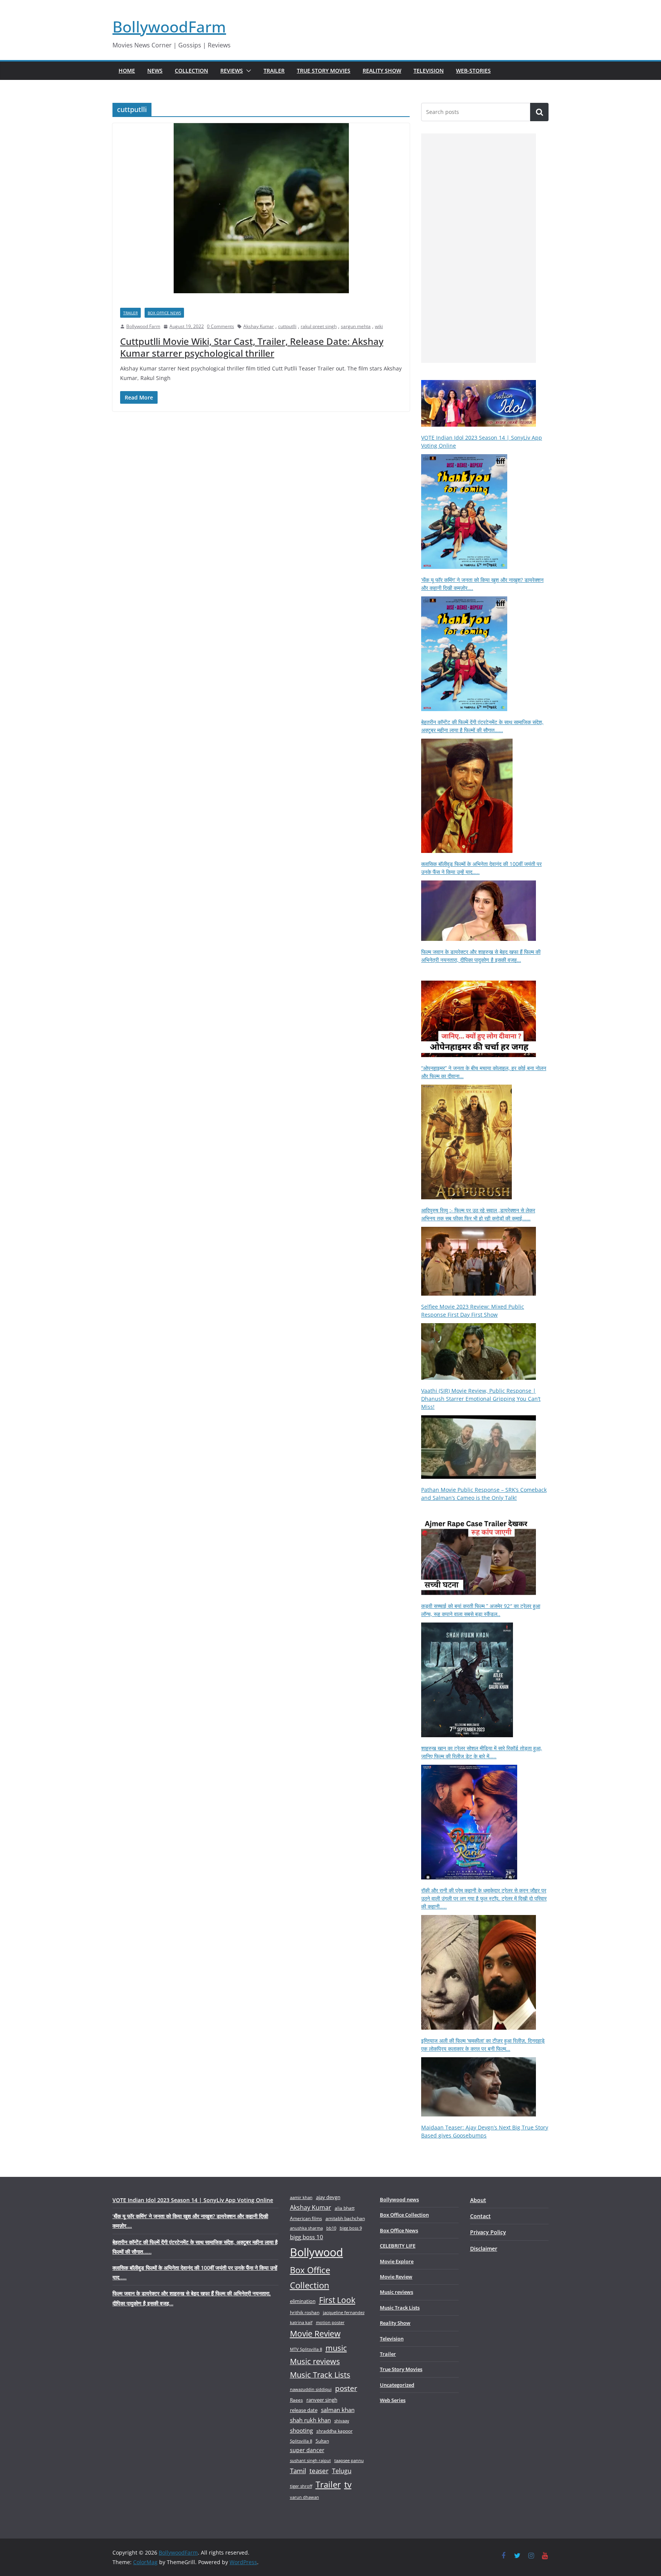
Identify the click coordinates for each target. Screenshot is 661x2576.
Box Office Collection (310, 2277)
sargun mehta (356, 326)
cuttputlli (287, 326)
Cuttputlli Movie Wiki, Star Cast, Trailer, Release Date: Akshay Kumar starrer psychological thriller (252, 347)
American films (306, 2218)
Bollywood (317, 2252)
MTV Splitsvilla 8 (306, 2349)
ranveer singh (322, 2400)
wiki (379, 326)
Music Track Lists (320, 2375)
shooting (301, 2430)
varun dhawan (304, 2497)
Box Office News (164, 313)
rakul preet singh (319, 326)
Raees (296, 2400)
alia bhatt (345, 2208)
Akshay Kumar (259, 326)
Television (429, 71)
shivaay (342, 2421)
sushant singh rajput (310, 2460)
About (478, 2200)
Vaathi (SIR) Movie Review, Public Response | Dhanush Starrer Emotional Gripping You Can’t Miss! (481, 1399)
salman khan (338, 2410)
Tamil (298, 2471)
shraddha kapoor (335, 2431)
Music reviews (315, 2361)
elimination (303, 2301)
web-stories (473, 71)
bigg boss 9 (351, 2228)
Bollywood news (399, 2199)
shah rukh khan (310, 2420)
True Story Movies (324, 71)
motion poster (330, 2322)
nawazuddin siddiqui (311, 2389)
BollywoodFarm (169, 27)
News (155, 71)
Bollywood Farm (143, 326)
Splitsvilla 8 (301, 2441)
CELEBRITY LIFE (398, 2246)
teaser (319, 2471)
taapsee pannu (349, 2460)
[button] (247, 71)
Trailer (274, 71)
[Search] (539, 112)
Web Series (393, 2400)
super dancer (307, 2450)
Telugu (342, 2471)
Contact (480, 2216)
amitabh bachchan (345, 2218)
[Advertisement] (479, 248)
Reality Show (382, 71)
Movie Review (315, 2334)
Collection (191, 71)
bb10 (331, 2228)
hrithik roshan (305, 2312)
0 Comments (221, 326)
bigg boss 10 (307, 2237)
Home (127, 71)
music (336, 2348)
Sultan (322, 2441)
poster (346, 2388)
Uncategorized (397, 2385)
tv (348, 2484)
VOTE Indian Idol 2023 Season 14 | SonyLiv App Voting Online (193, 2200)
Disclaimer (484, 2249)
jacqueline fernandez (344, 2312)
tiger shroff (301, 2486)
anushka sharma (306, 2228)
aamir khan (301, 2197)
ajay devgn (328, 2197)
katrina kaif (301, 2322)
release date (304, 2410)
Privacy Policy (488, 2232)
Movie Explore (397, 2261)
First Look (337, 2300)
